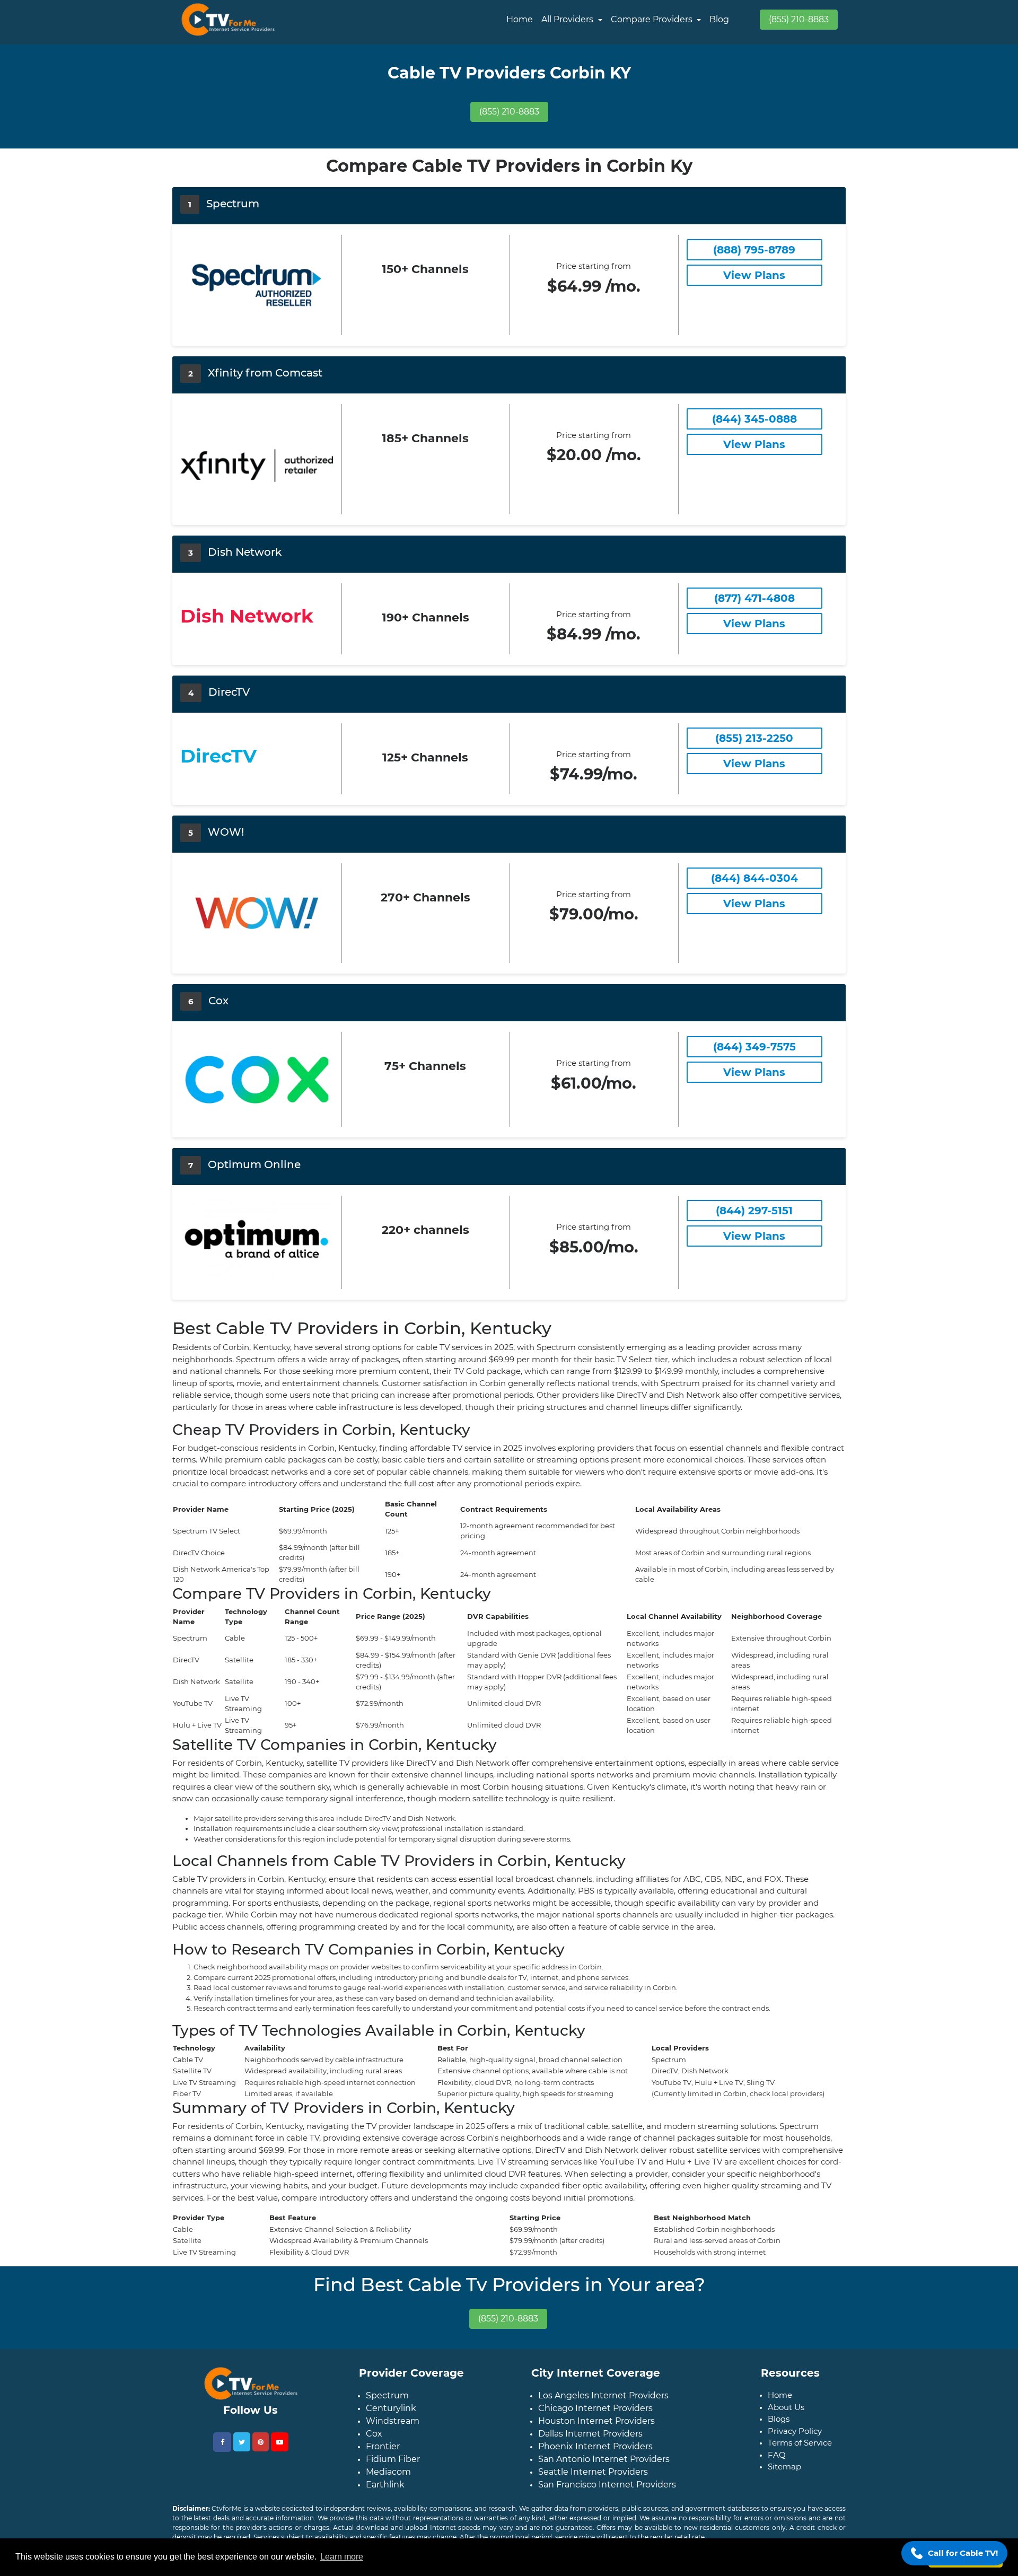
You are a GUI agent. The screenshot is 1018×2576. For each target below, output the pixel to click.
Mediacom (388, 2472)
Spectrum (387, 2395)
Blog (719, 19)
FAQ (777, 2455)
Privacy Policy (795, 2431)
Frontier (383, 2446)
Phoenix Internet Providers (595, 2446)
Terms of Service (800, 2443)
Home (520, 19)
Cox (374, 2434)
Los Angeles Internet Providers (603, 2395)
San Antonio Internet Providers (604, 2459)
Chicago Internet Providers (595, 2408)
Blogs (779, 2419)
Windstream (393, 2421)
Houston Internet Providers (596, 2421)
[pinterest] (261, 2442)
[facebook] (222, 2442)
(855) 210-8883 (799, 19)
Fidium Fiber (393, 2459)
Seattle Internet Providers (593, 2472)
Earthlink (385, 2485)
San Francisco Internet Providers (607, 2485)
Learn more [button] (342, 2557)
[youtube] (280, 2442)
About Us (786, 2407)
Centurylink (391, 2408)
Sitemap (784, 2467)
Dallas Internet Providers (590, 2434)
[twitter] (242, 2442)
